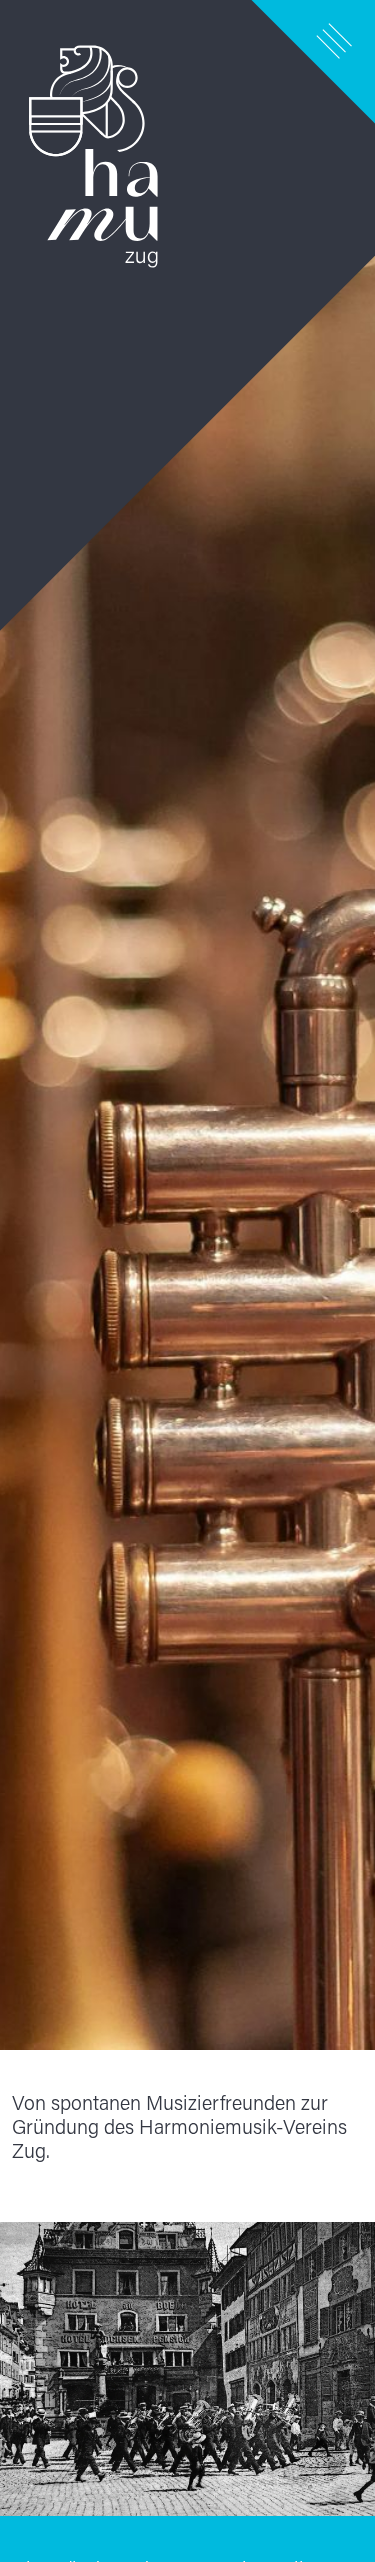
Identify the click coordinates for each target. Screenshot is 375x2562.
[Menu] (334, 40)
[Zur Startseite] (187, 1025)
